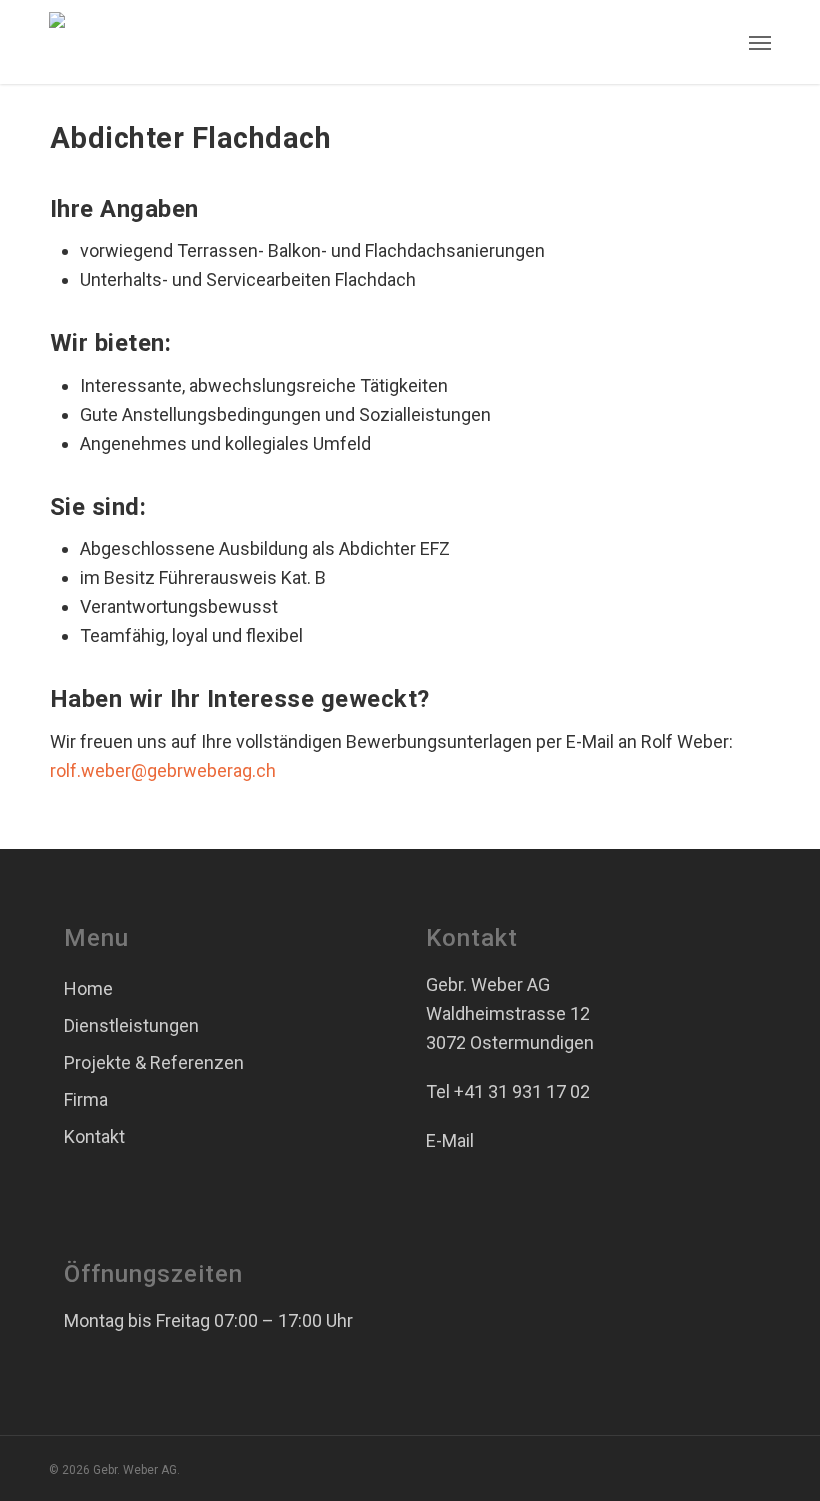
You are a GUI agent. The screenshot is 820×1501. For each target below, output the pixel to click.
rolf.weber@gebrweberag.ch (163, 770)
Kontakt (94, 1136)
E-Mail (450, 1140)
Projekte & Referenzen (154, 1062)
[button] (760, 42)
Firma (86, 1099)
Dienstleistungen (131, 1025)
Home (88, 988)
